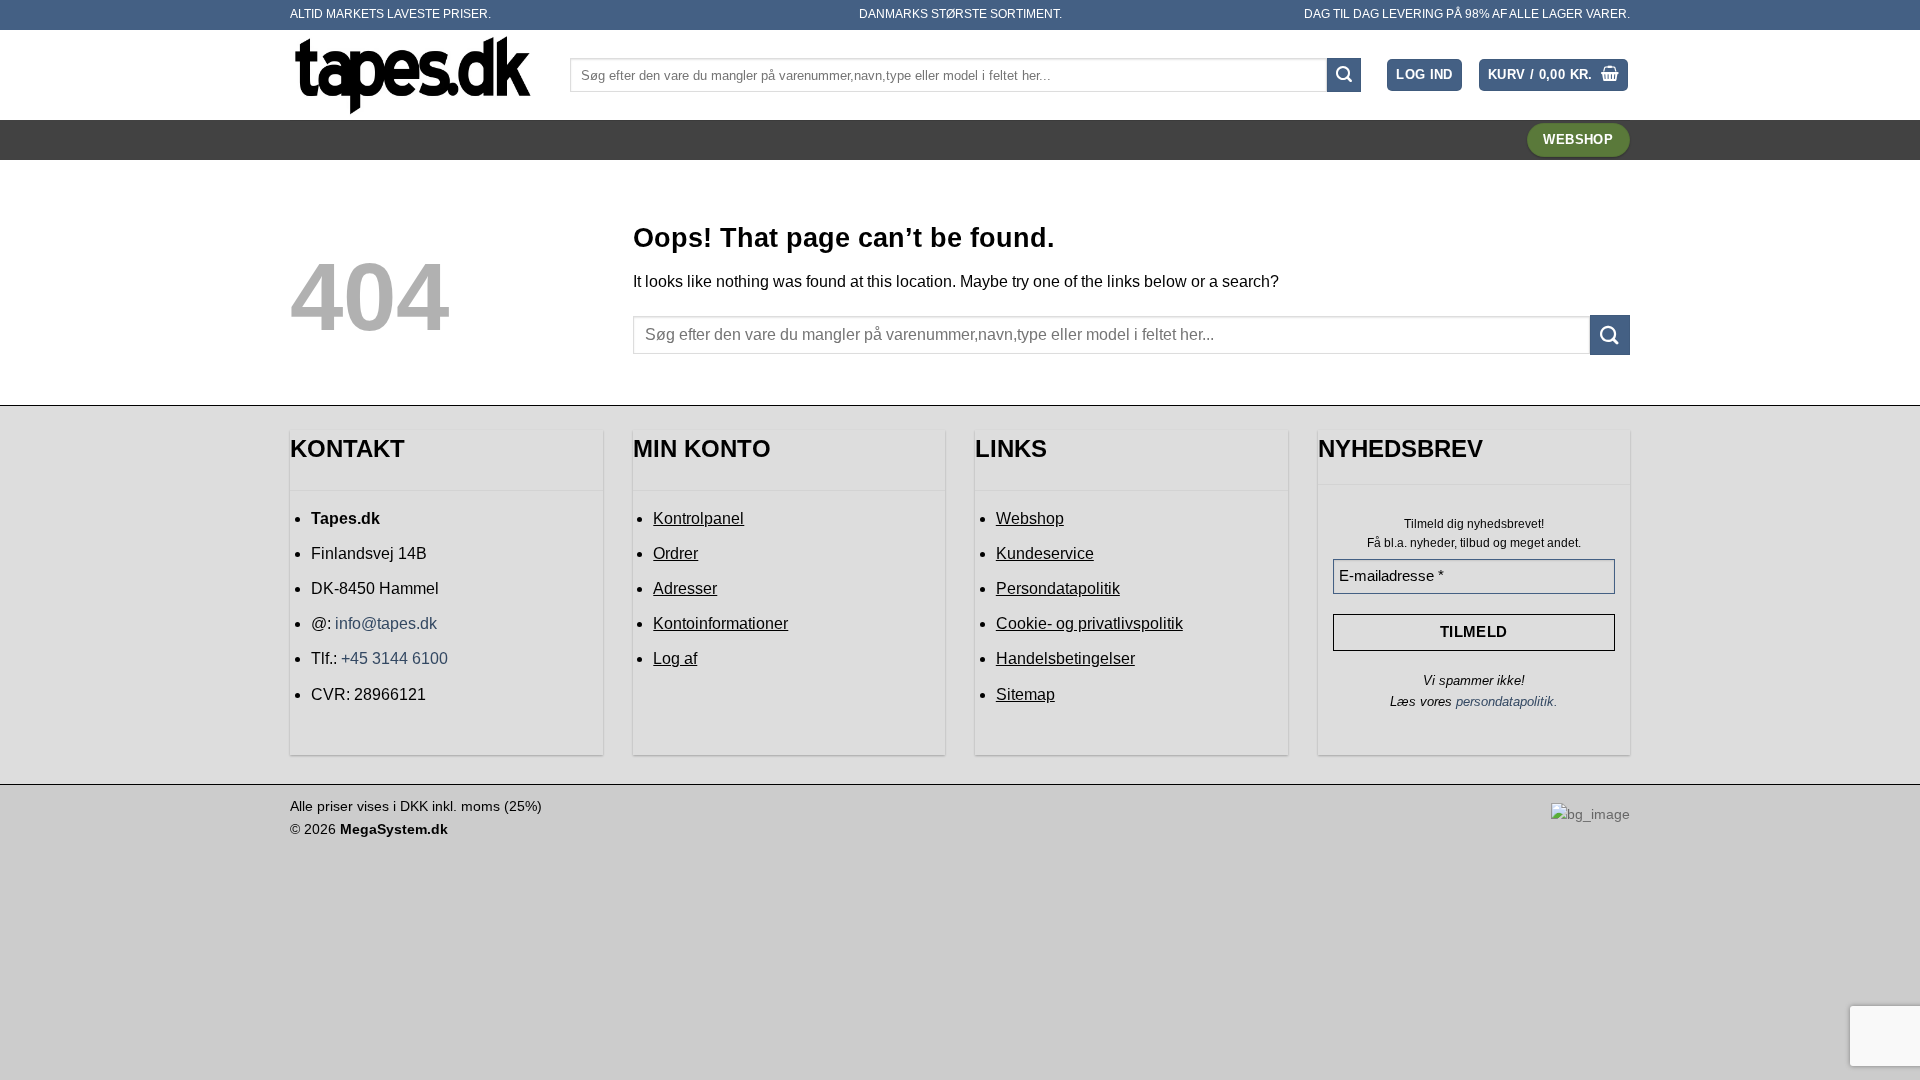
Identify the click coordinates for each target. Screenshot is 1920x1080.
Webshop (1030, 518)
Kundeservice (1045, 553)
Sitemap (1025, 694)
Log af (675, 658)
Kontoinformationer (720, 623)
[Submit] (1344, 75)
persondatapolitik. (1507, 701)
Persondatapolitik (1058, 588)
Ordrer (675, 553)
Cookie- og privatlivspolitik (1089, 623)
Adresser (685, 588)
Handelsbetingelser (1065, 658)
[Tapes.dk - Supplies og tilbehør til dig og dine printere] (415, 74)
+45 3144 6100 (394, 658)
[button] (1424, 75)
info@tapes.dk (386, 623)
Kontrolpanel (698, 518)
